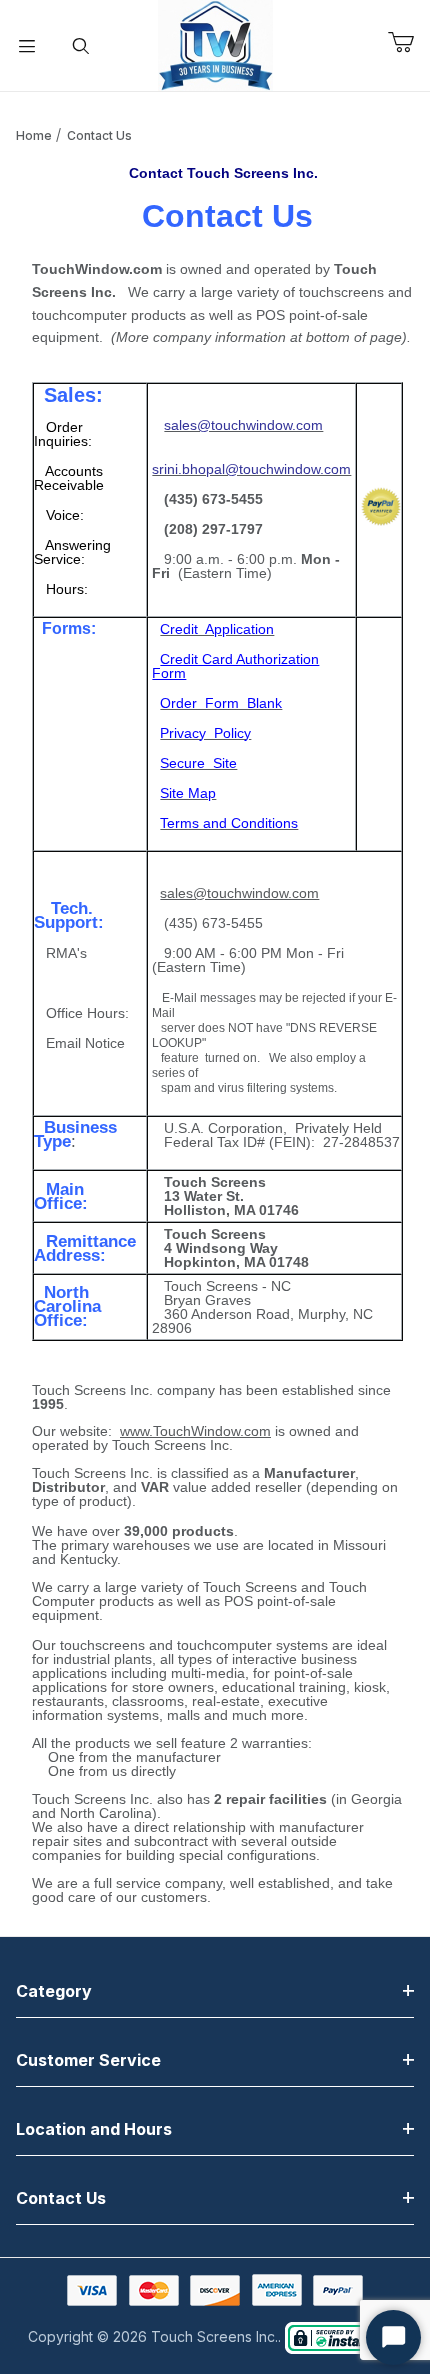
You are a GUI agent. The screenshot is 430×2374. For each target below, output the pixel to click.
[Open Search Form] (81, 46)
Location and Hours (94, 2129)
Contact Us (99, 135)
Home (34, 135)
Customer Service (88, 2060)
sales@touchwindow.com (239, 893)
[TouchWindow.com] (215, 43)
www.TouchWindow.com (195, 1431)
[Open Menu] (27, 46)
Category (54, 1991)
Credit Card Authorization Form (235, 666)
